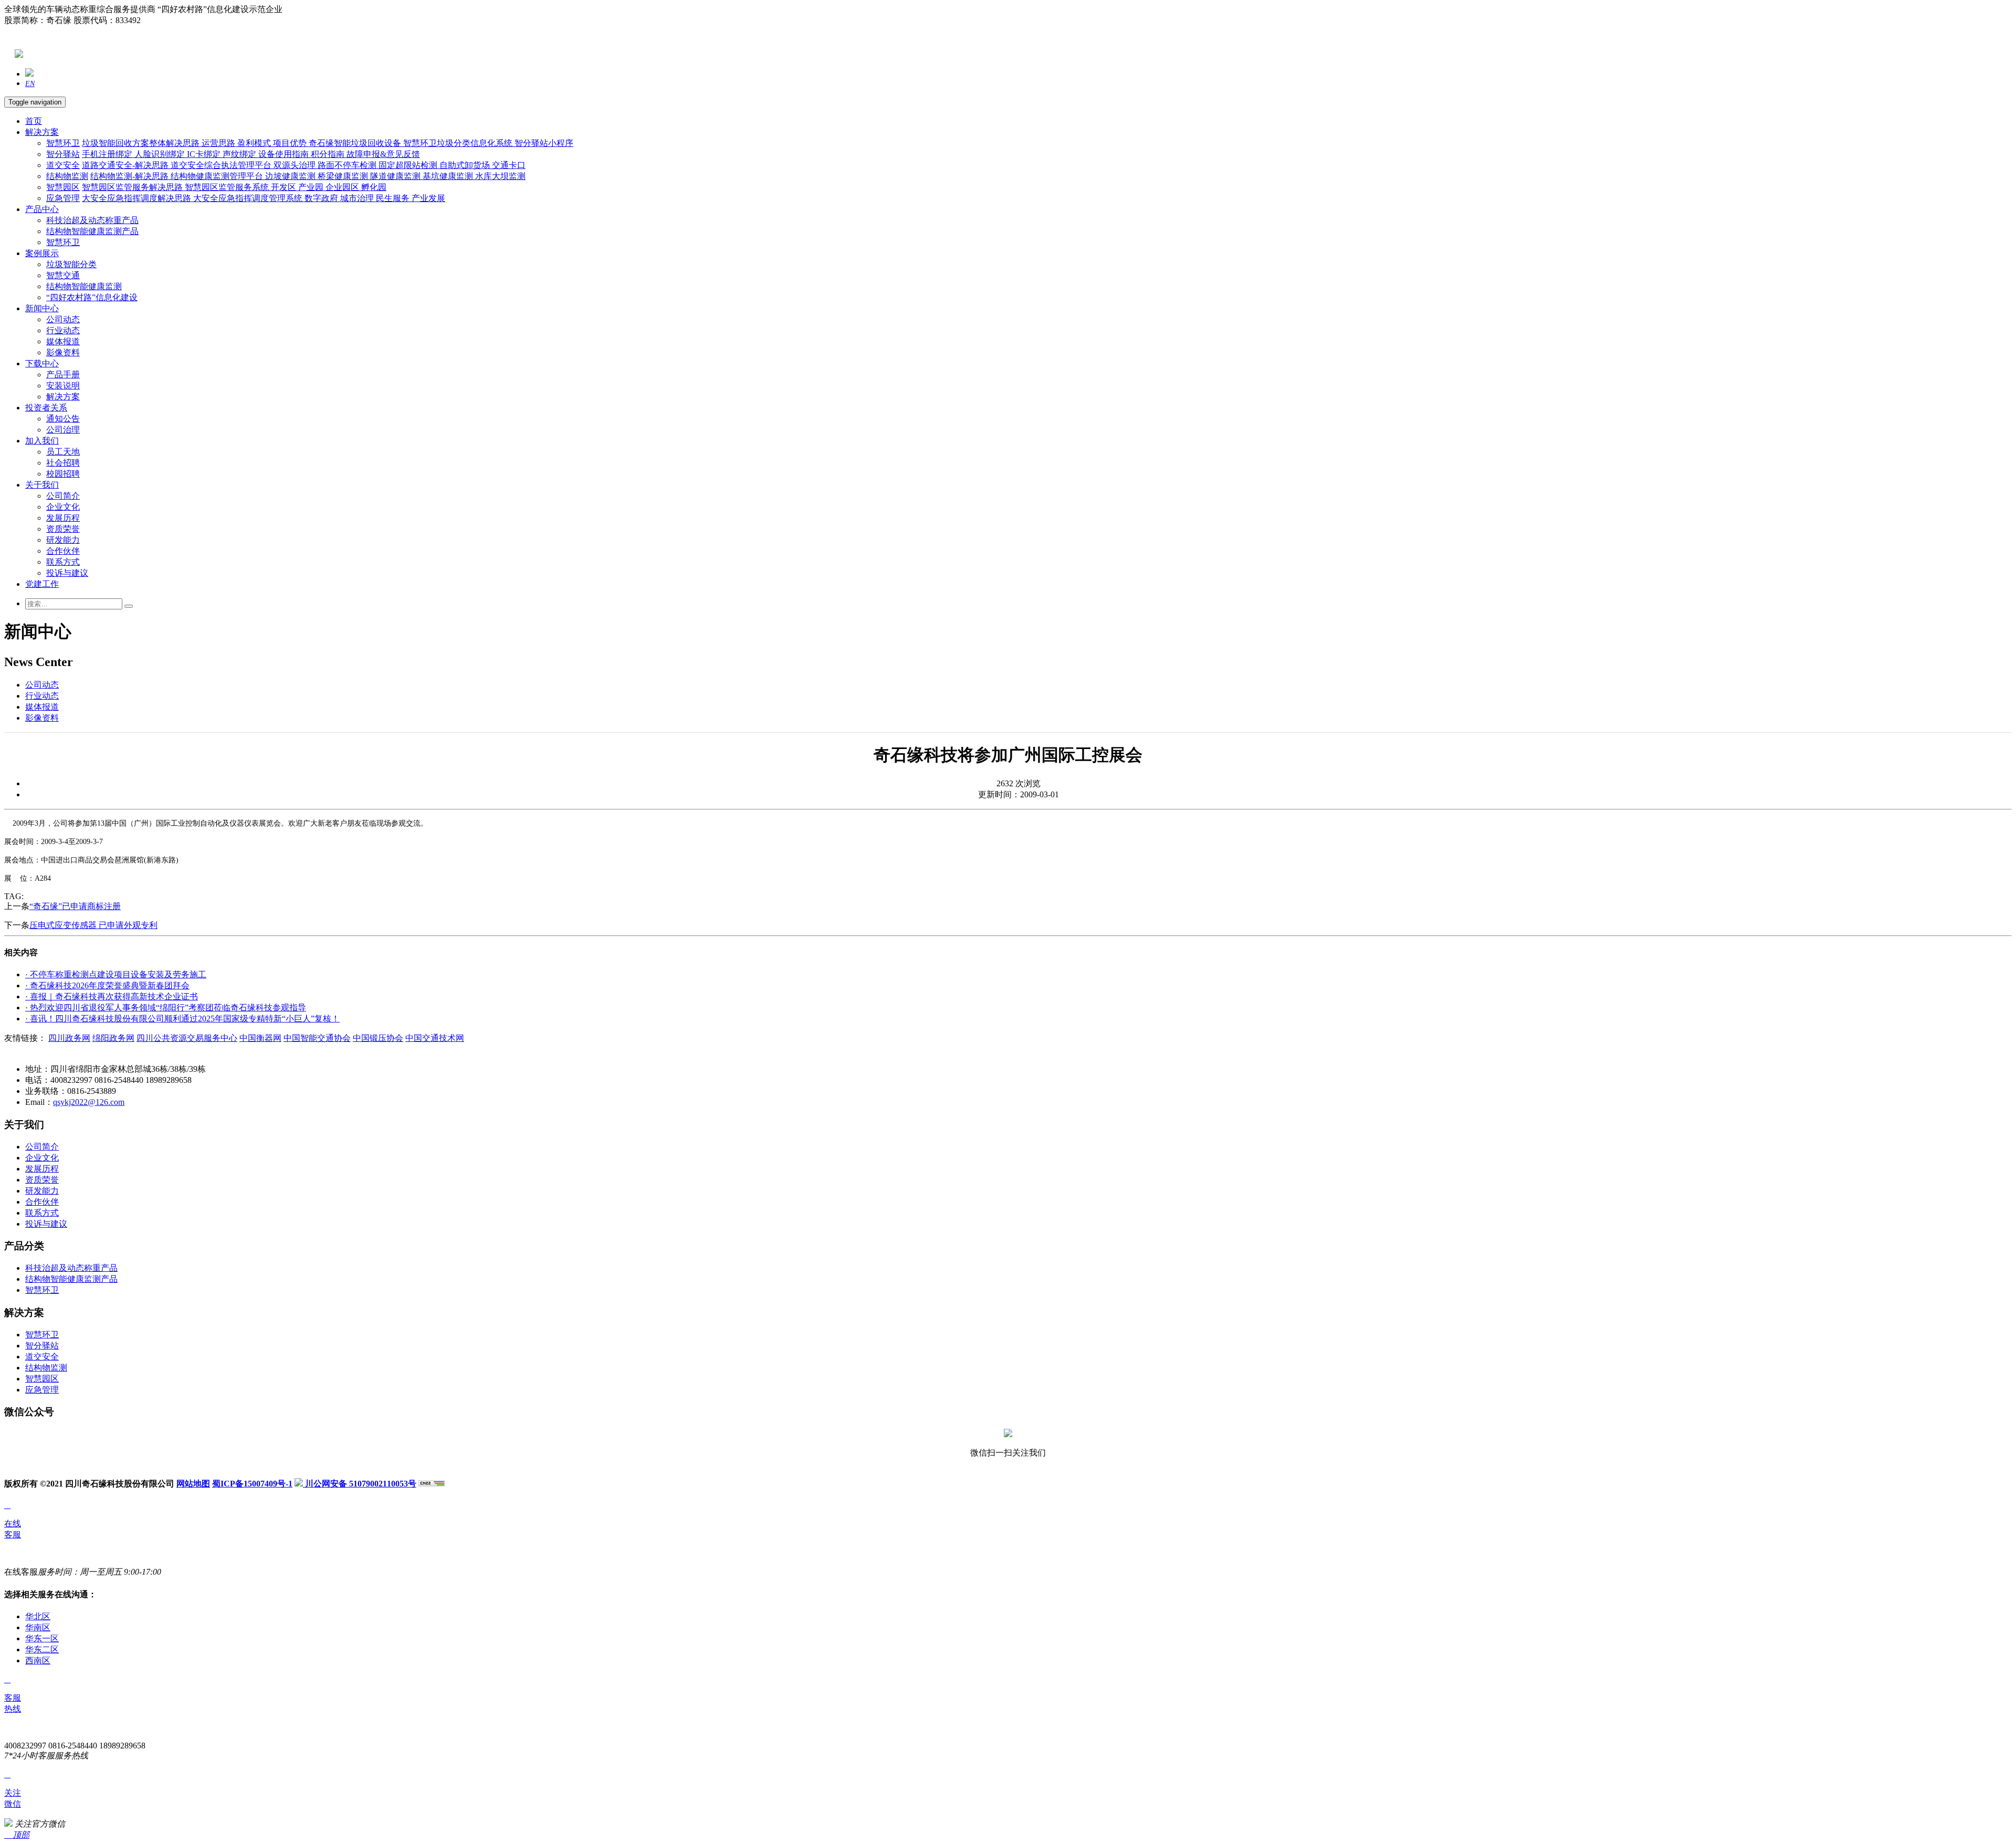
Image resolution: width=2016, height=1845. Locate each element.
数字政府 (322, 198)
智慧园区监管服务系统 (228, 187)
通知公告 (63, 419)
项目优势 (291, 143)
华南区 (38, 1627)
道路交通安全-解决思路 (126, 165)
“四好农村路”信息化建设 (92, 297)
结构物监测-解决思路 (130, 176)
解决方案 (42, 132)
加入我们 (42, 441)
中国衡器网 (260, 1038)
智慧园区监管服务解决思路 (133, 187)
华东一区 (42, 1638)
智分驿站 (63, 154)
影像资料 (63, 352)
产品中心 (42, 209)
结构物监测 (67, 176)
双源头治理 (296, 165)
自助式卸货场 (466, 165)
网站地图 (193, 1484)
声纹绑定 (240, 154)
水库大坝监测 (500, 176)
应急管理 (63, 198)
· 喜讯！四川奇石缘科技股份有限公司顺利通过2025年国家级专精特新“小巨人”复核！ (182, 1019)
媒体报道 (63, 341)
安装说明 (63, 386)
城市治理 (358, 198)
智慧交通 (63, 275)
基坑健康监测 (449, 176)
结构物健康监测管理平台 (218, 176)
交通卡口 (509, 165)
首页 (34, 121)
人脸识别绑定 (161, 154)
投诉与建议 (67, 573)
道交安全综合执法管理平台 (222, 165)
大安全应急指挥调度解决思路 (138, 198)
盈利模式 (255, 143)
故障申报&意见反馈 (383, 154)
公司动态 (63, 319)
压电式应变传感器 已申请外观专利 (93, 925)
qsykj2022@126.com (89, 1102)
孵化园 (374, 187)
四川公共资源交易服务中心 (187, 1038)
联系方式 (63, 562)
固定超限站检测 (409, 165)
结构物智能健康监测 (84, 286)
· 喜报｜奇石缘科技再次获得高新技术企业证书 (112, 997)
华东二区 (42, 1649)
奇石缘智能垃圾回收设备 (356, 143)
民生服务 (394, 198)
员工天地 (63, 452)
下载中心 (42, 363)
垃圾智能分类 (71, 264)
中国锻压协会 (378, 1038)
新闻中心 (42, 308)
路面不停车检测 (348, 165)
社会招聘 (63, 463)
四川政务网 (69, 1038)
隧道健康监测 (396, 176)
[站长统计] (432, 1484)
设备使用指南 (285, 154)
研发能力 (63, 540)
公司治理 (63, 430)
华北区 (38, 1616)
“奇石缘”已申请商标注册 (75, 906)
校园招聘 (63, 474)
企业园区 (343, 187)
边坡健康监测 (291, 176)
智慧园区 (63, 187)
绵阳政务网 (113, 1038)
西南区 (38, 1660)
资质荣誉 (63, 529)
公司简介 (63, 496)
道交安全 (63, 165)
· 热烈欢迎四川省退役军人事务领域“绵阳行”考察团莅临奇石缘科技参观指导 (166, 1008)
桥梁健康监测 (344, 176)
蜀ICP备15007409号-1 (252, 1484)
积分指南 (329, 154)
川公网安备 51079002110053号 (360, 1484)
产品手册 (63, 375)
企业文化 (63, 507)
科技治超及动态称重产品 (92, 220)
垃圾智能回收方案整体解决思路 (142, 143)
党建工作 (42, 584)
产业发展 (428, 198)
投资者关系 (46, 408)
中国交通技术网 (435, 1038)
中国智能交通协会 (317, 1038)
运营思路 (219, 143)
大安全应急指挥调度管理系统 (249, 198)
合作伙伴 (63, 551)
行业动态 (63, 330)
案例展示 (42, 253)
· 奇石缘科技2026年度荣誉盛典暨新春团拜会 (107, 985)
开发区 (285, 187)
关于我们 (42, 485)
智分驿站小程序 (544, 143)
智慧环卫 (63, 143)
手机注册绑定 (108, 154)
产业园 (312, 187)
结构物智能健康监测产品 (92, 231)
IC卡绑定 (205, 154)
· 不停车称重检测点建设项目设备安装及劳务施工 (116, 974)
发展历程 (63, 518)
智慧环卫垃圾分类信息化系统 (459, 143)
